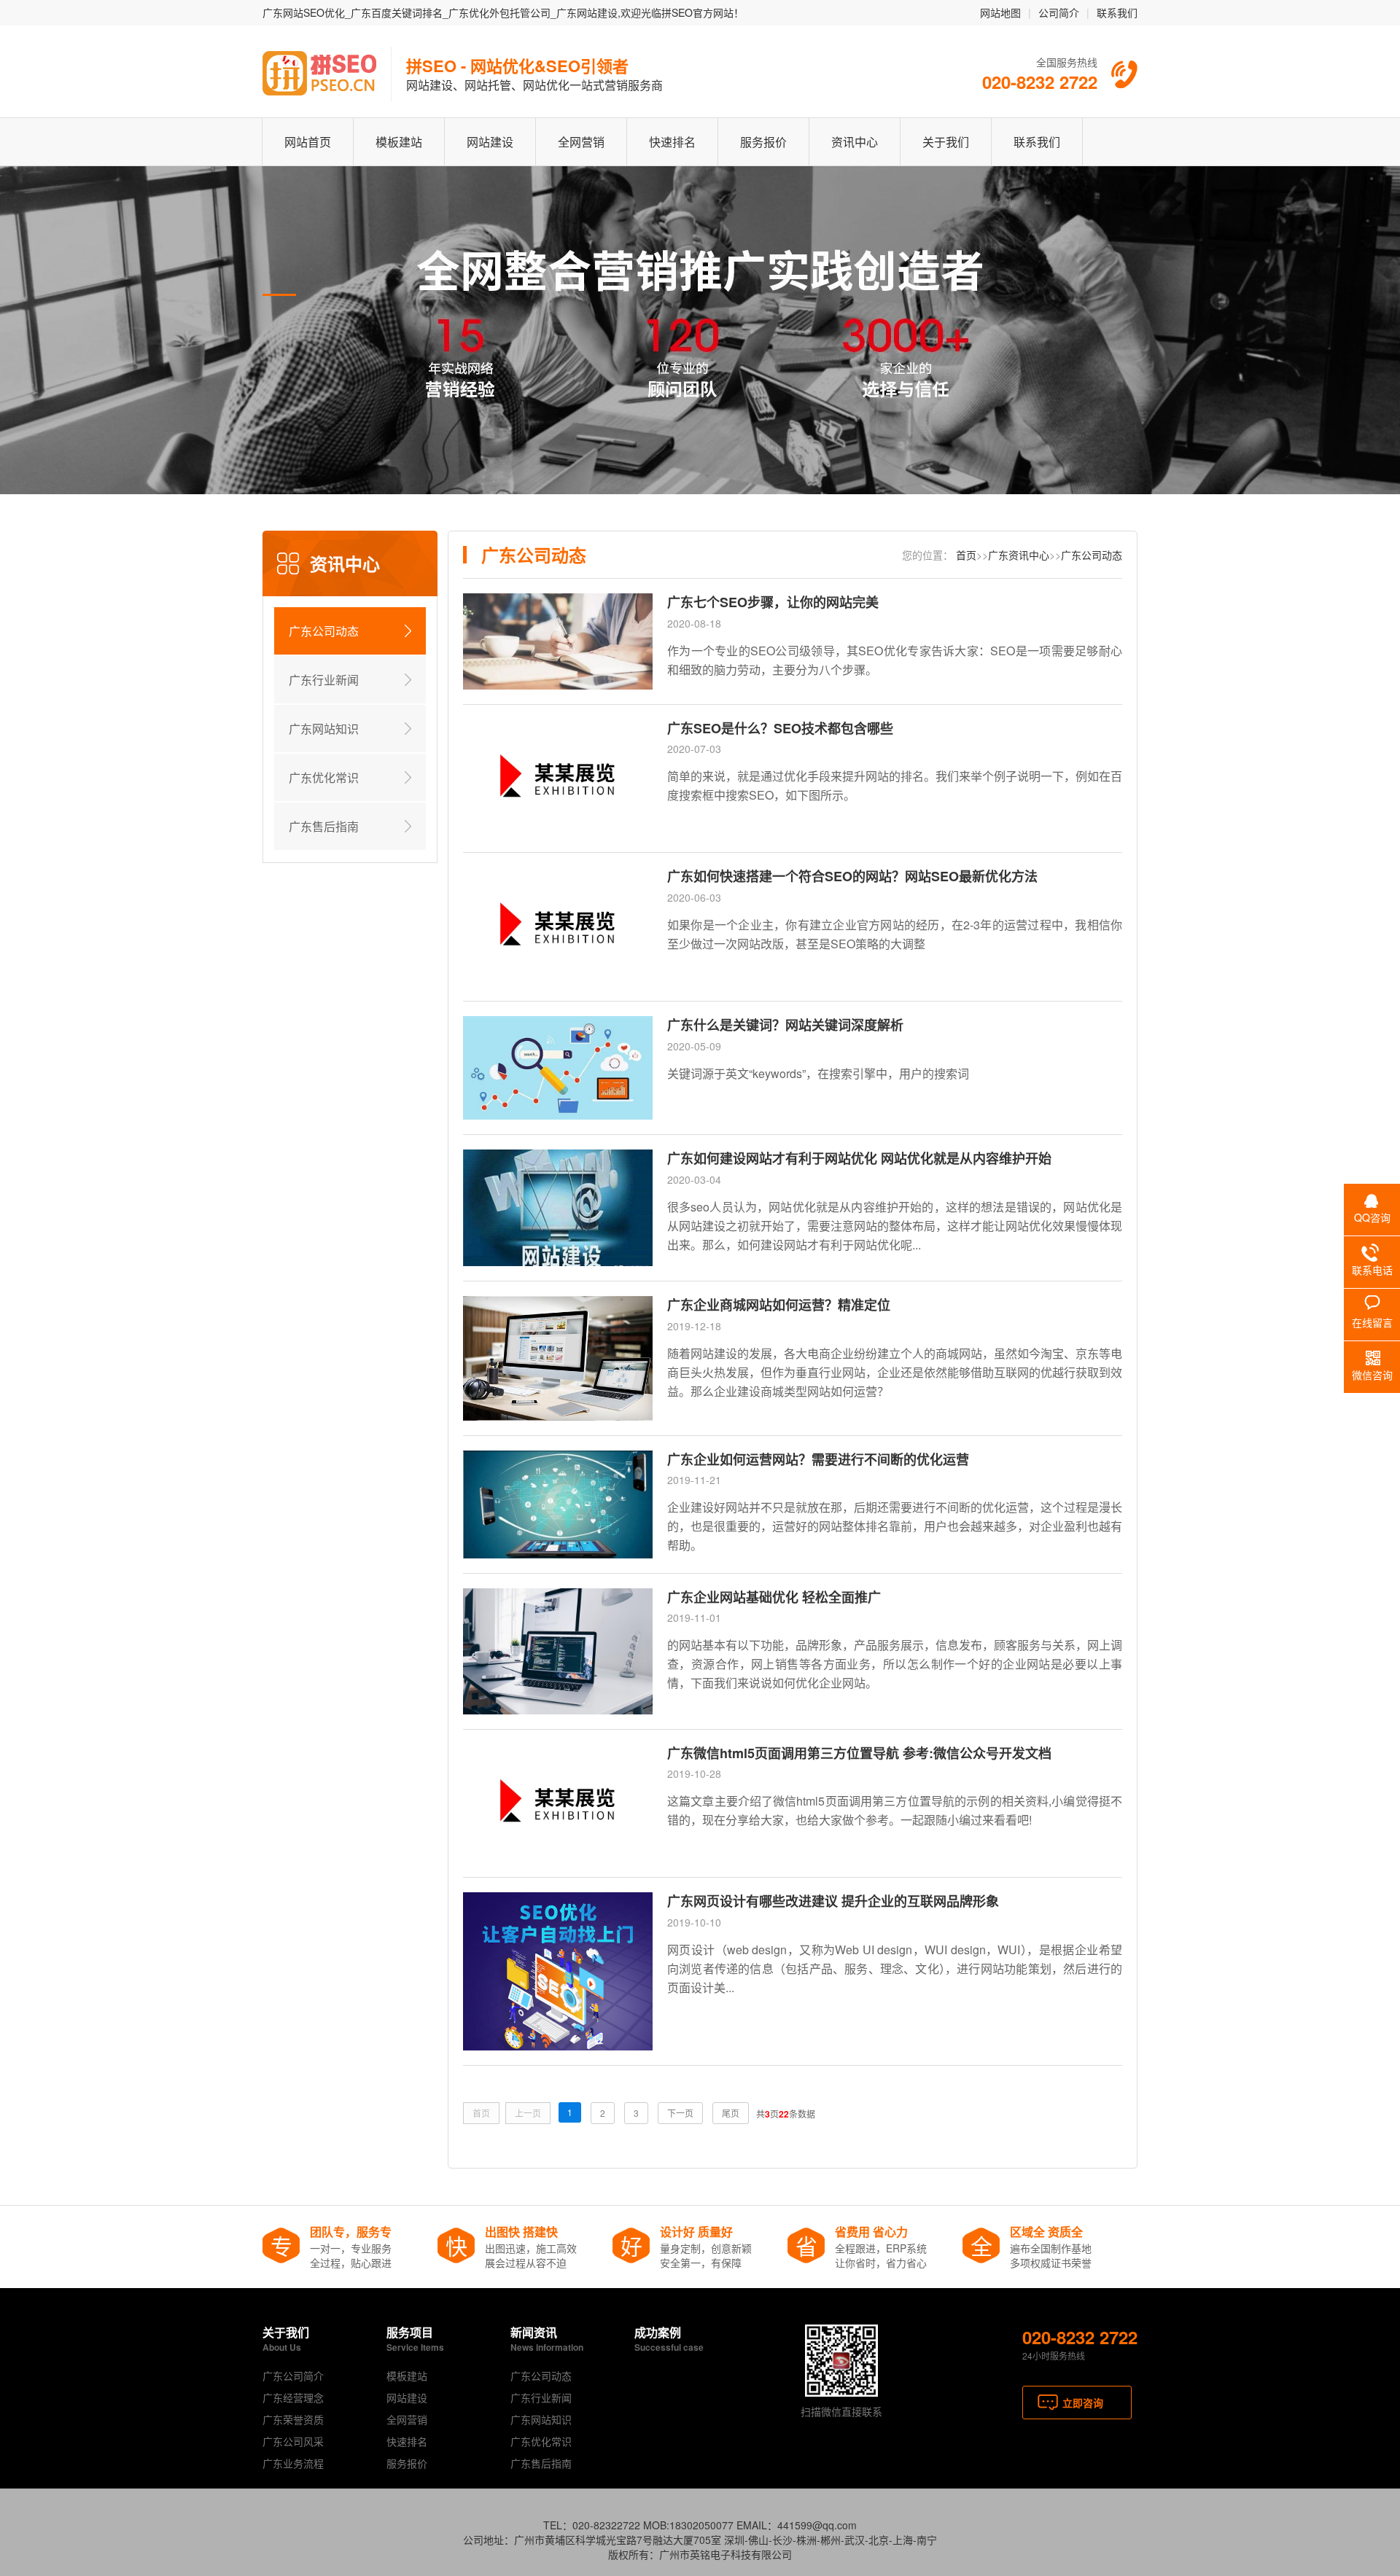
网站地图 (1000, 12)
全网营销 (581, 142)
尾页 (731, 2113)
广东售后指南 (324, 826)
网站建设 (490, 142)
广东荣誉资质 (293, 2419)
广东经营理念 (293, 2397)
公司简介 (1059, 12)
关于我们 (946, 142)
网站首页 (308, 142)
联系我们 (1117, 12)
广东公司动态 (324, 631)
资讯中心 (855, 142)
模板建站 (399, 142)
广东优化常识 (324, 777)
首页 (966, 555)
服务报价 (763, 142)
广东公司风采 (293, 2441)
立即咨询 (1083, 2403)
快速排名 (672, 142)
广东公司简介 (293, 2376)
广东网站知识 (324, 729)
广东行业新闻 (324, 680)
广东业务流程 (293, 2463)
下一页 (680, 2113)
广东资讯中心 (1019, 555)
